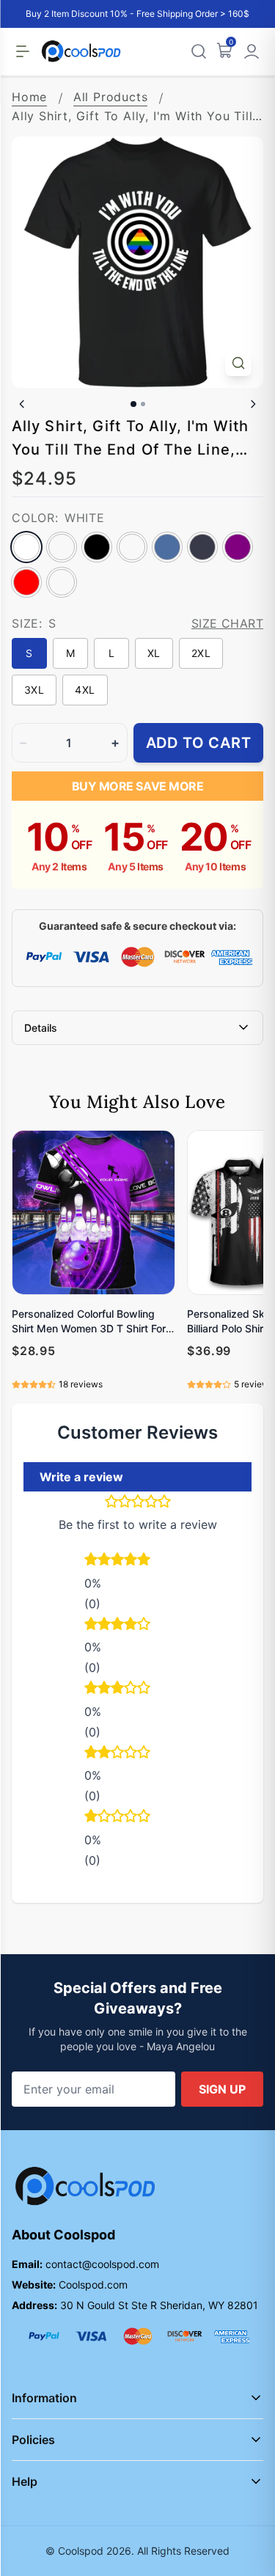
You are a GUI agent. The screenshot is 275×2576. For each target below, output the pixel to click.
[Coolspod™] (85, 2186)
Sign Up (222, 2089)
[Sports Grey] (62, 547)
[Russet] (62, 582)
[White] (26, 547)
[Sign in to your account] (252, 51)
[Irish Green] (132, 547)
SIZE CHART (227, 623)
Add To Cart (199, 743)
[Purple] (238, 547)
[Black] (97, 547)
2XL (201, 653)
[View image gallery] (238, 363)
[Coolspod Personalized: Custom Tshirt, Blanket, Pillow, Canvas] (81, 51)
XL (154, 653)
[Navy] (202, 547)
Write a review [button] (81, 1477)
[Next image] (253, 404)
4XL (85, 690)
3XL (34, 690)
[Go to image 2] (143, 404)
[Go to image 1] (133, 404)
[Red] (26, 582)
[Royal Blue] (167, 547)
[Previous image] (22, 404)
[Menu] (23, 51)
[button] (138, 1561)
